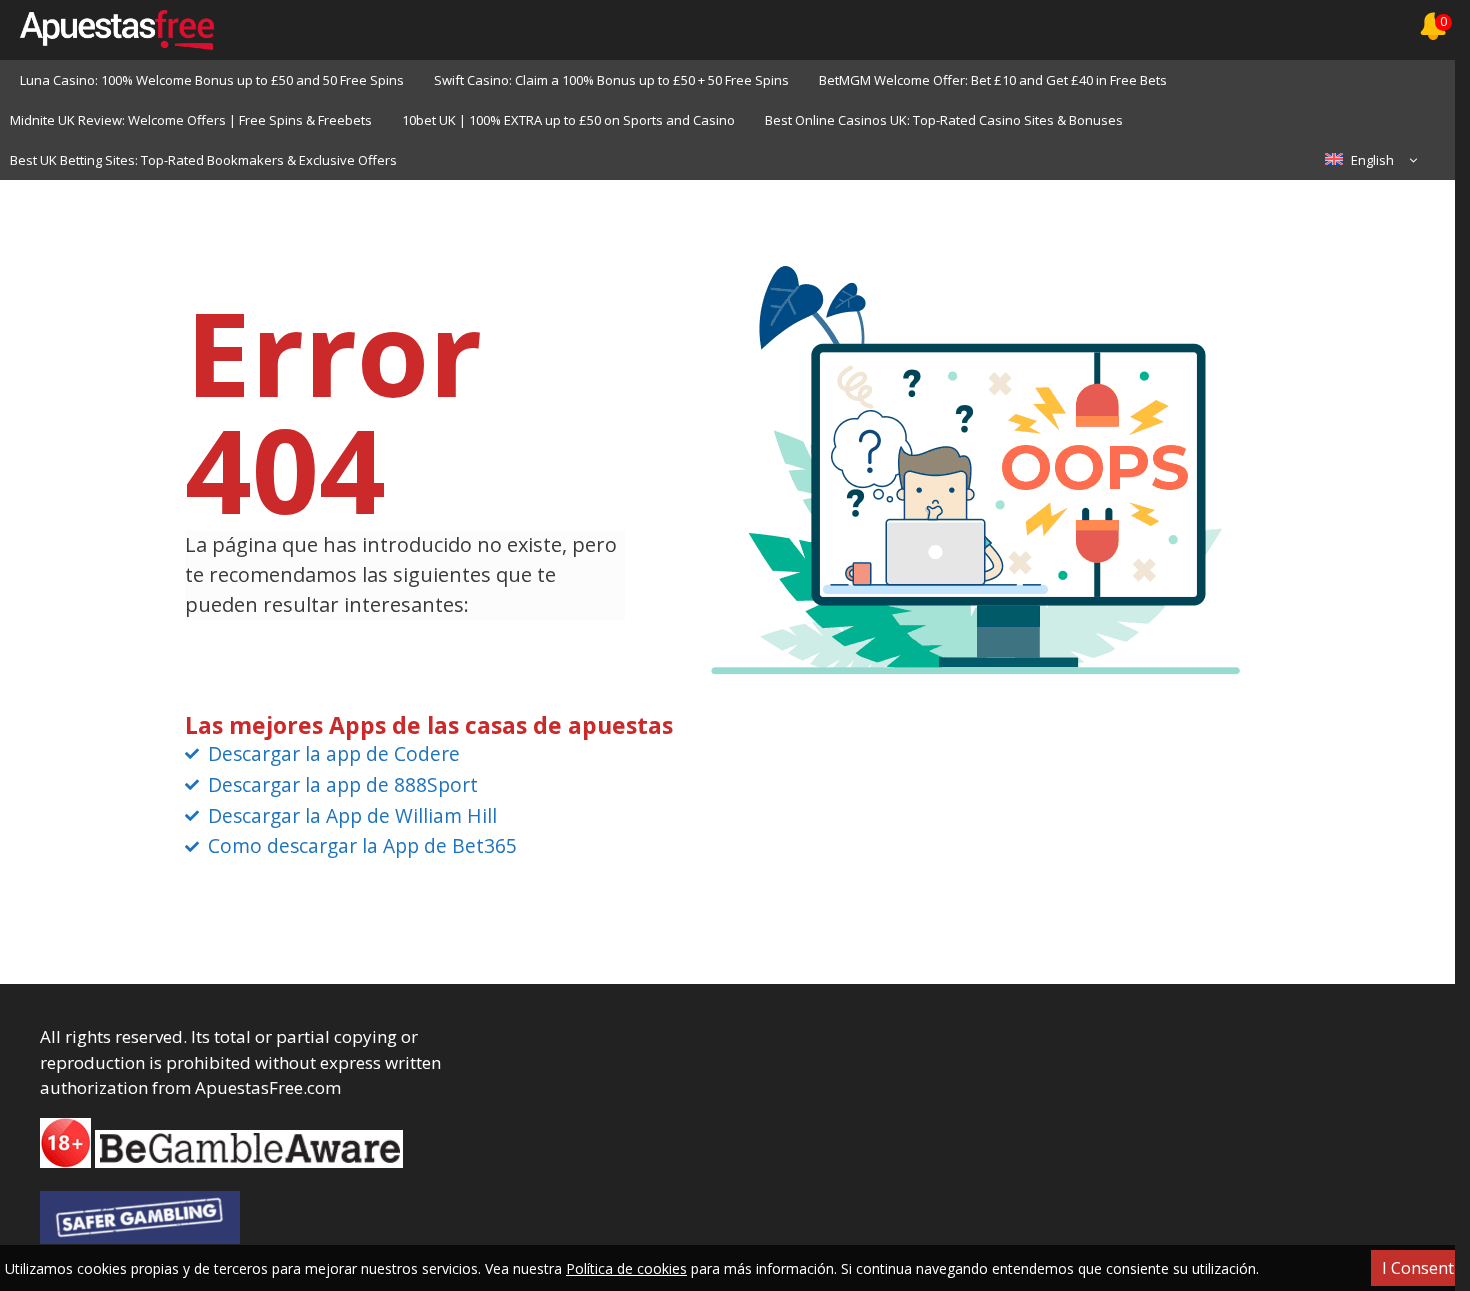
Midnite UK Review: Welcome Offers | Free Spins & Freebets (191, 120)
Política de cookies (626, 1268)
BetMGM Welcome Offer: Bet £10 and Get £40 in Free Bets (993, 80)
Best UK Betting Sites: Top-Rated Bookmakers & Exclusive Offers (203, 160)
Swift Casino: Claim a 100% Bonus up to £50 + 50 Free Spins (611, 80)
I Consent (1418, 1268)
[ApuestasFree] (107, 30)
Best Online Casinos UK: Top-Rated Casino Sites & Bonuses (944, 120)
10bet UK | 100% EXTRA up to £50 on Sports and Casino (568, 120)
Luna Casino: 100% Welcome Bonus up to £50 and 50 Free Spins (212, 80)
